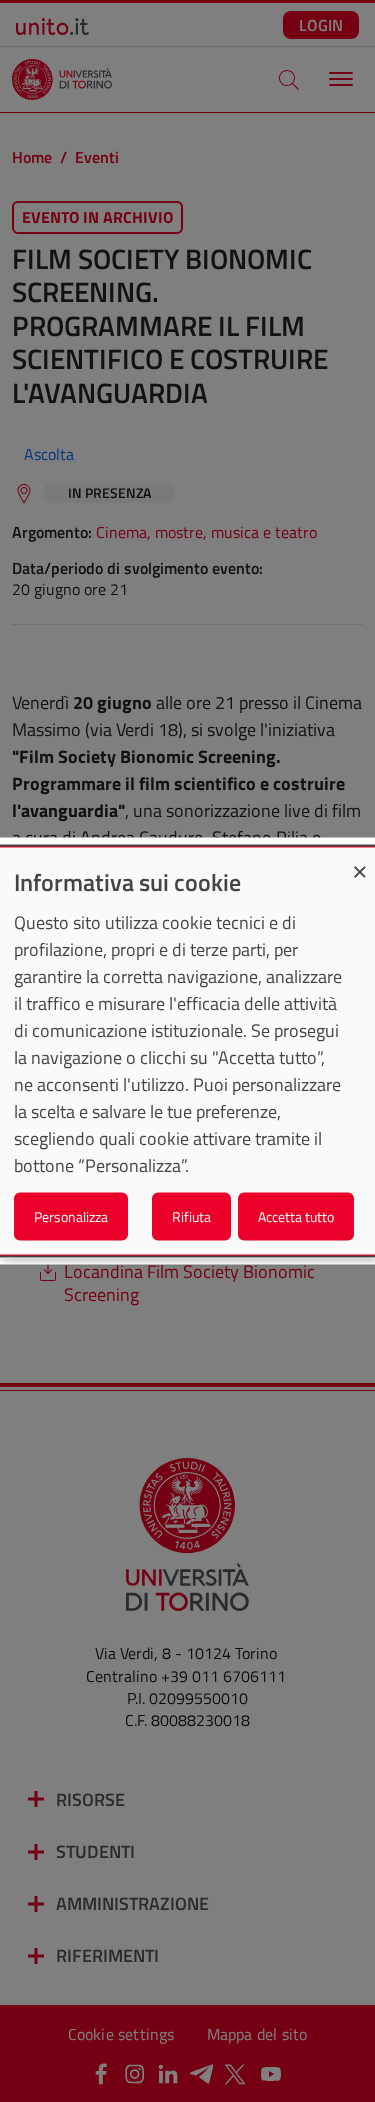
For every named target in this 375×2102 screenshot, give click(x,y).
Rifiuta (191, 1215)
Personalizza (71, 1215)
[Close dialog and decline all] (360, 860)
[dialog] (187, 1051)
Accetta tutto (296, 1215)
